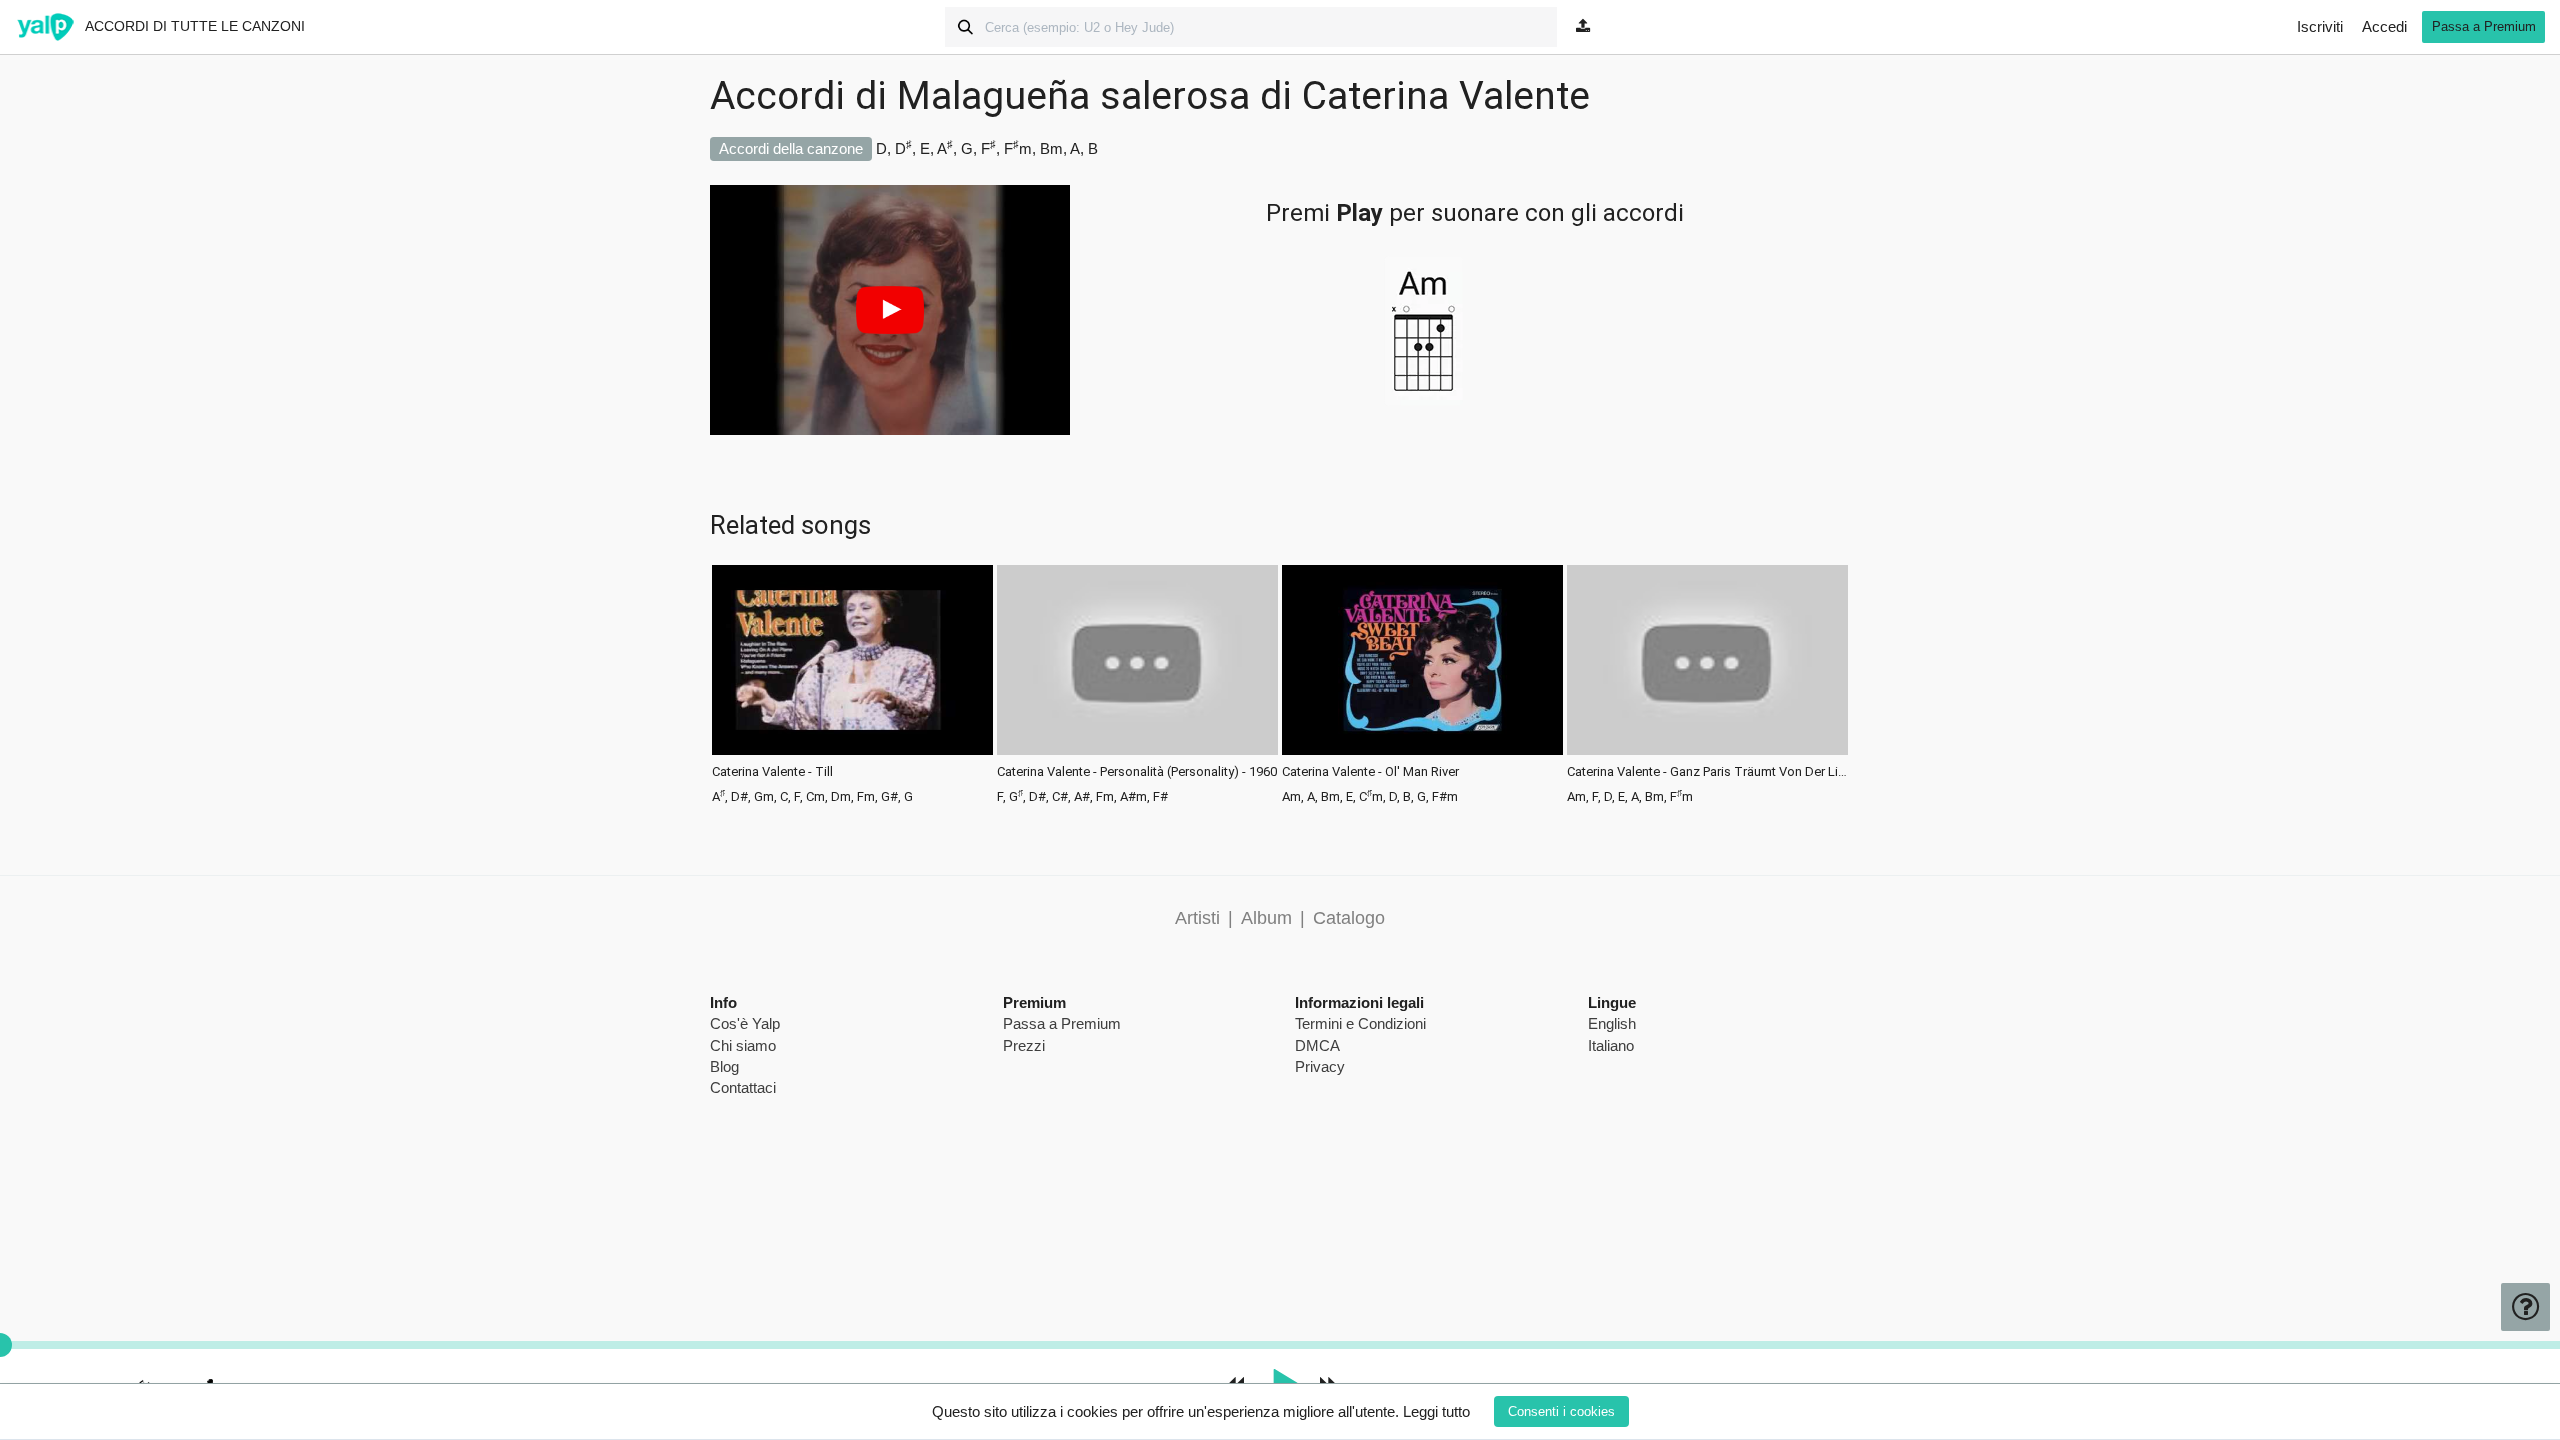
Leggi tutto (1436, 1411)
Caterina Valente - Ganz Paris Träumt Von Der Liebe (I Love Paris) (1707, 772)
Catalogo (1349, 918)
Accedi (2384, 26)
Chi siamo (743, 1045)
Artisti (1197, 918)
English (1612, 1023)
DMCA (1317, 1045)
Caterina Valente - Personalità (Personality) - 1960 (1137, 772)
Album (1266, 918)
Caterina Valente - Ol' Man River (1370, 772)
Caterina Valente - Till (772, 772)
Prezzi (1024, 1045)
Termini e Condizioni (1360, 1023)
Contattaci (743, 1087)
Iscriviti (2320, 26)
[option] (852, 682)
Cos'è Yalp (745, 1023)
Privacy (1320, 1066)
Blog (724, 1066)
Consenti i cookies (1561, 1411)
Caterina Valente (1446, 96)
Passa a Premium (2484, 26)
